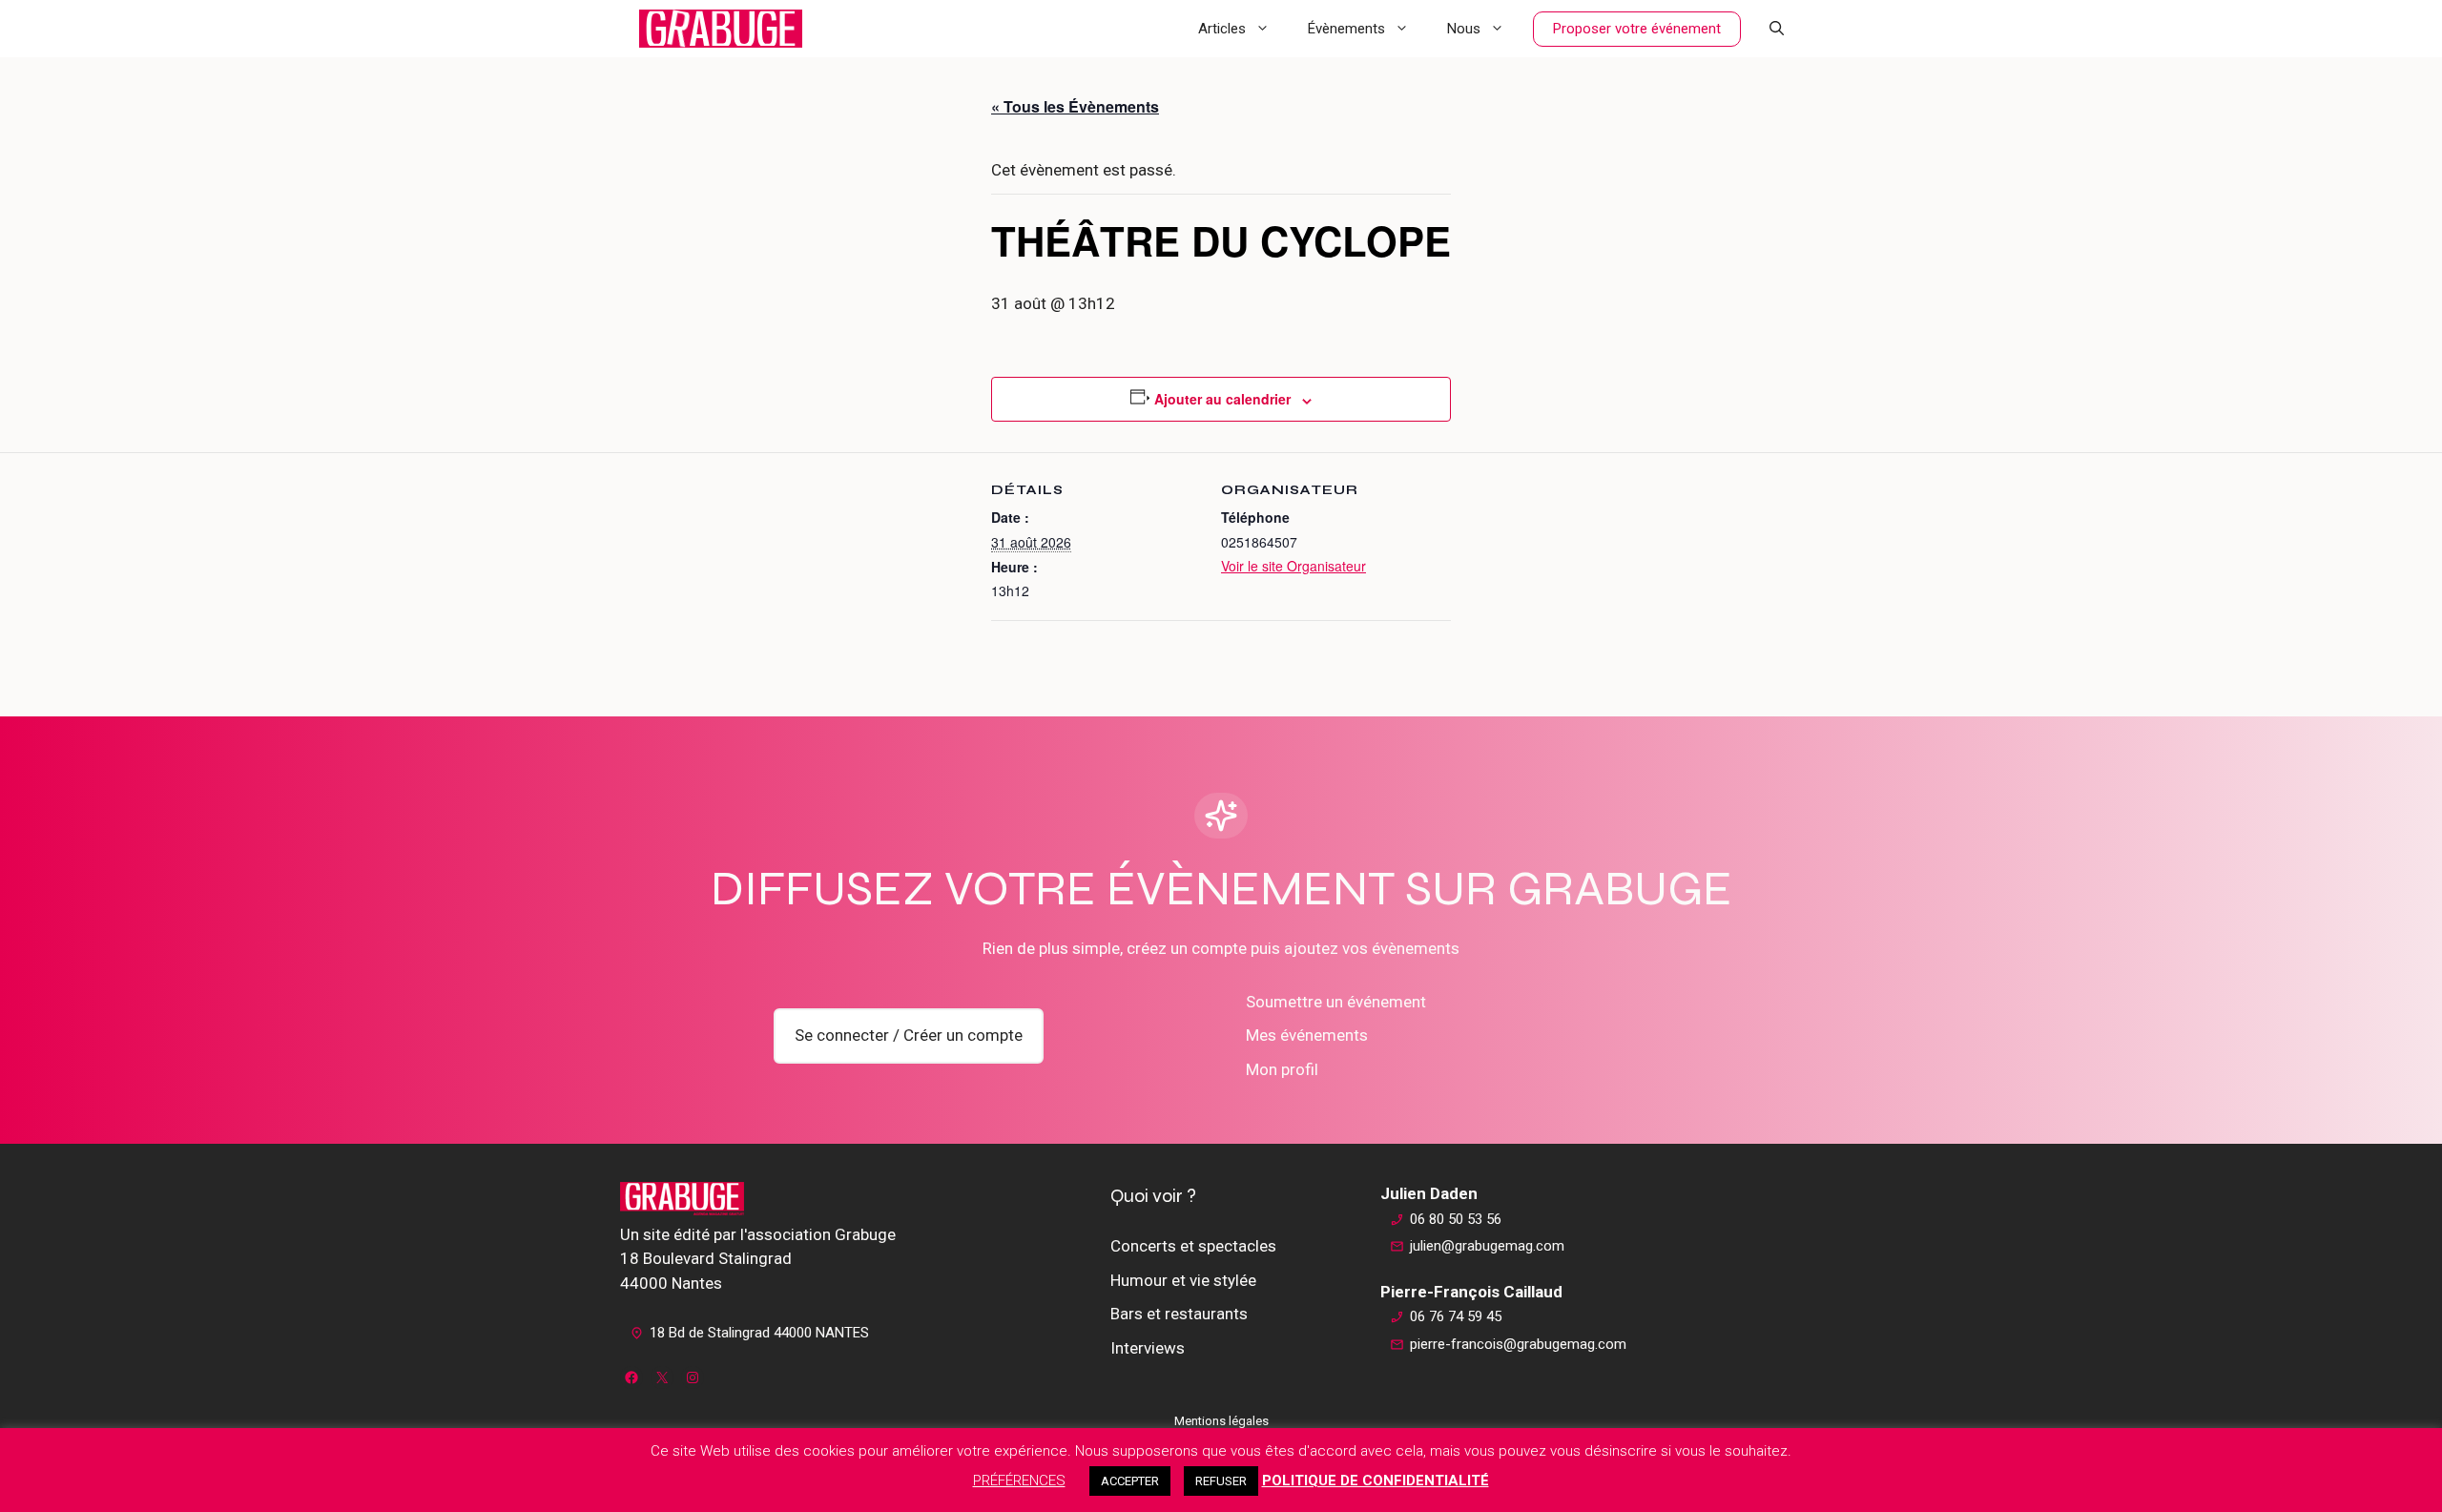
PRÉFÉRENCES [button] (1019, 1481)
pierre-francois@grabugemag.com (1518, 1344)
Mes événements (1307, 1035)
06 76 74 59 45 (1456, 1316)
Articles (1222, 29)
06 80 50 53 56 (1456, 1219)
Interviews (1148, 1348)
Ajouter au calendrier (1222, 399)
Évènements (1346, 29)
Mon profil (1282, 1069)
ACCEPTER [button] (1130, 1481)
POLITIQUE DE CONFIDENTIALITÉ (1376, 1481)
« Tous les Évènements (1075, 106)
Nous (1464, 29)
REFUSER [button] (1221, 1481)
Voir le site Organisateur (1293, 566)
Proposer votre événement (1637, 29)
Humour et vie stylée (1183, 1280)
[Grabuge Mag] (721, 29)
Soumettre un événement (1336, 1002)
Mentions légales (1221, 1421)
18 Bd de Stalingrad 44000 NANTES (759, 1333)
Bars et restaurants (1179, 1314)
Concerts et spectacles (1193, 1246)
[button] (1777, 29)
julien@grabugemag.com (1487, 1246)
